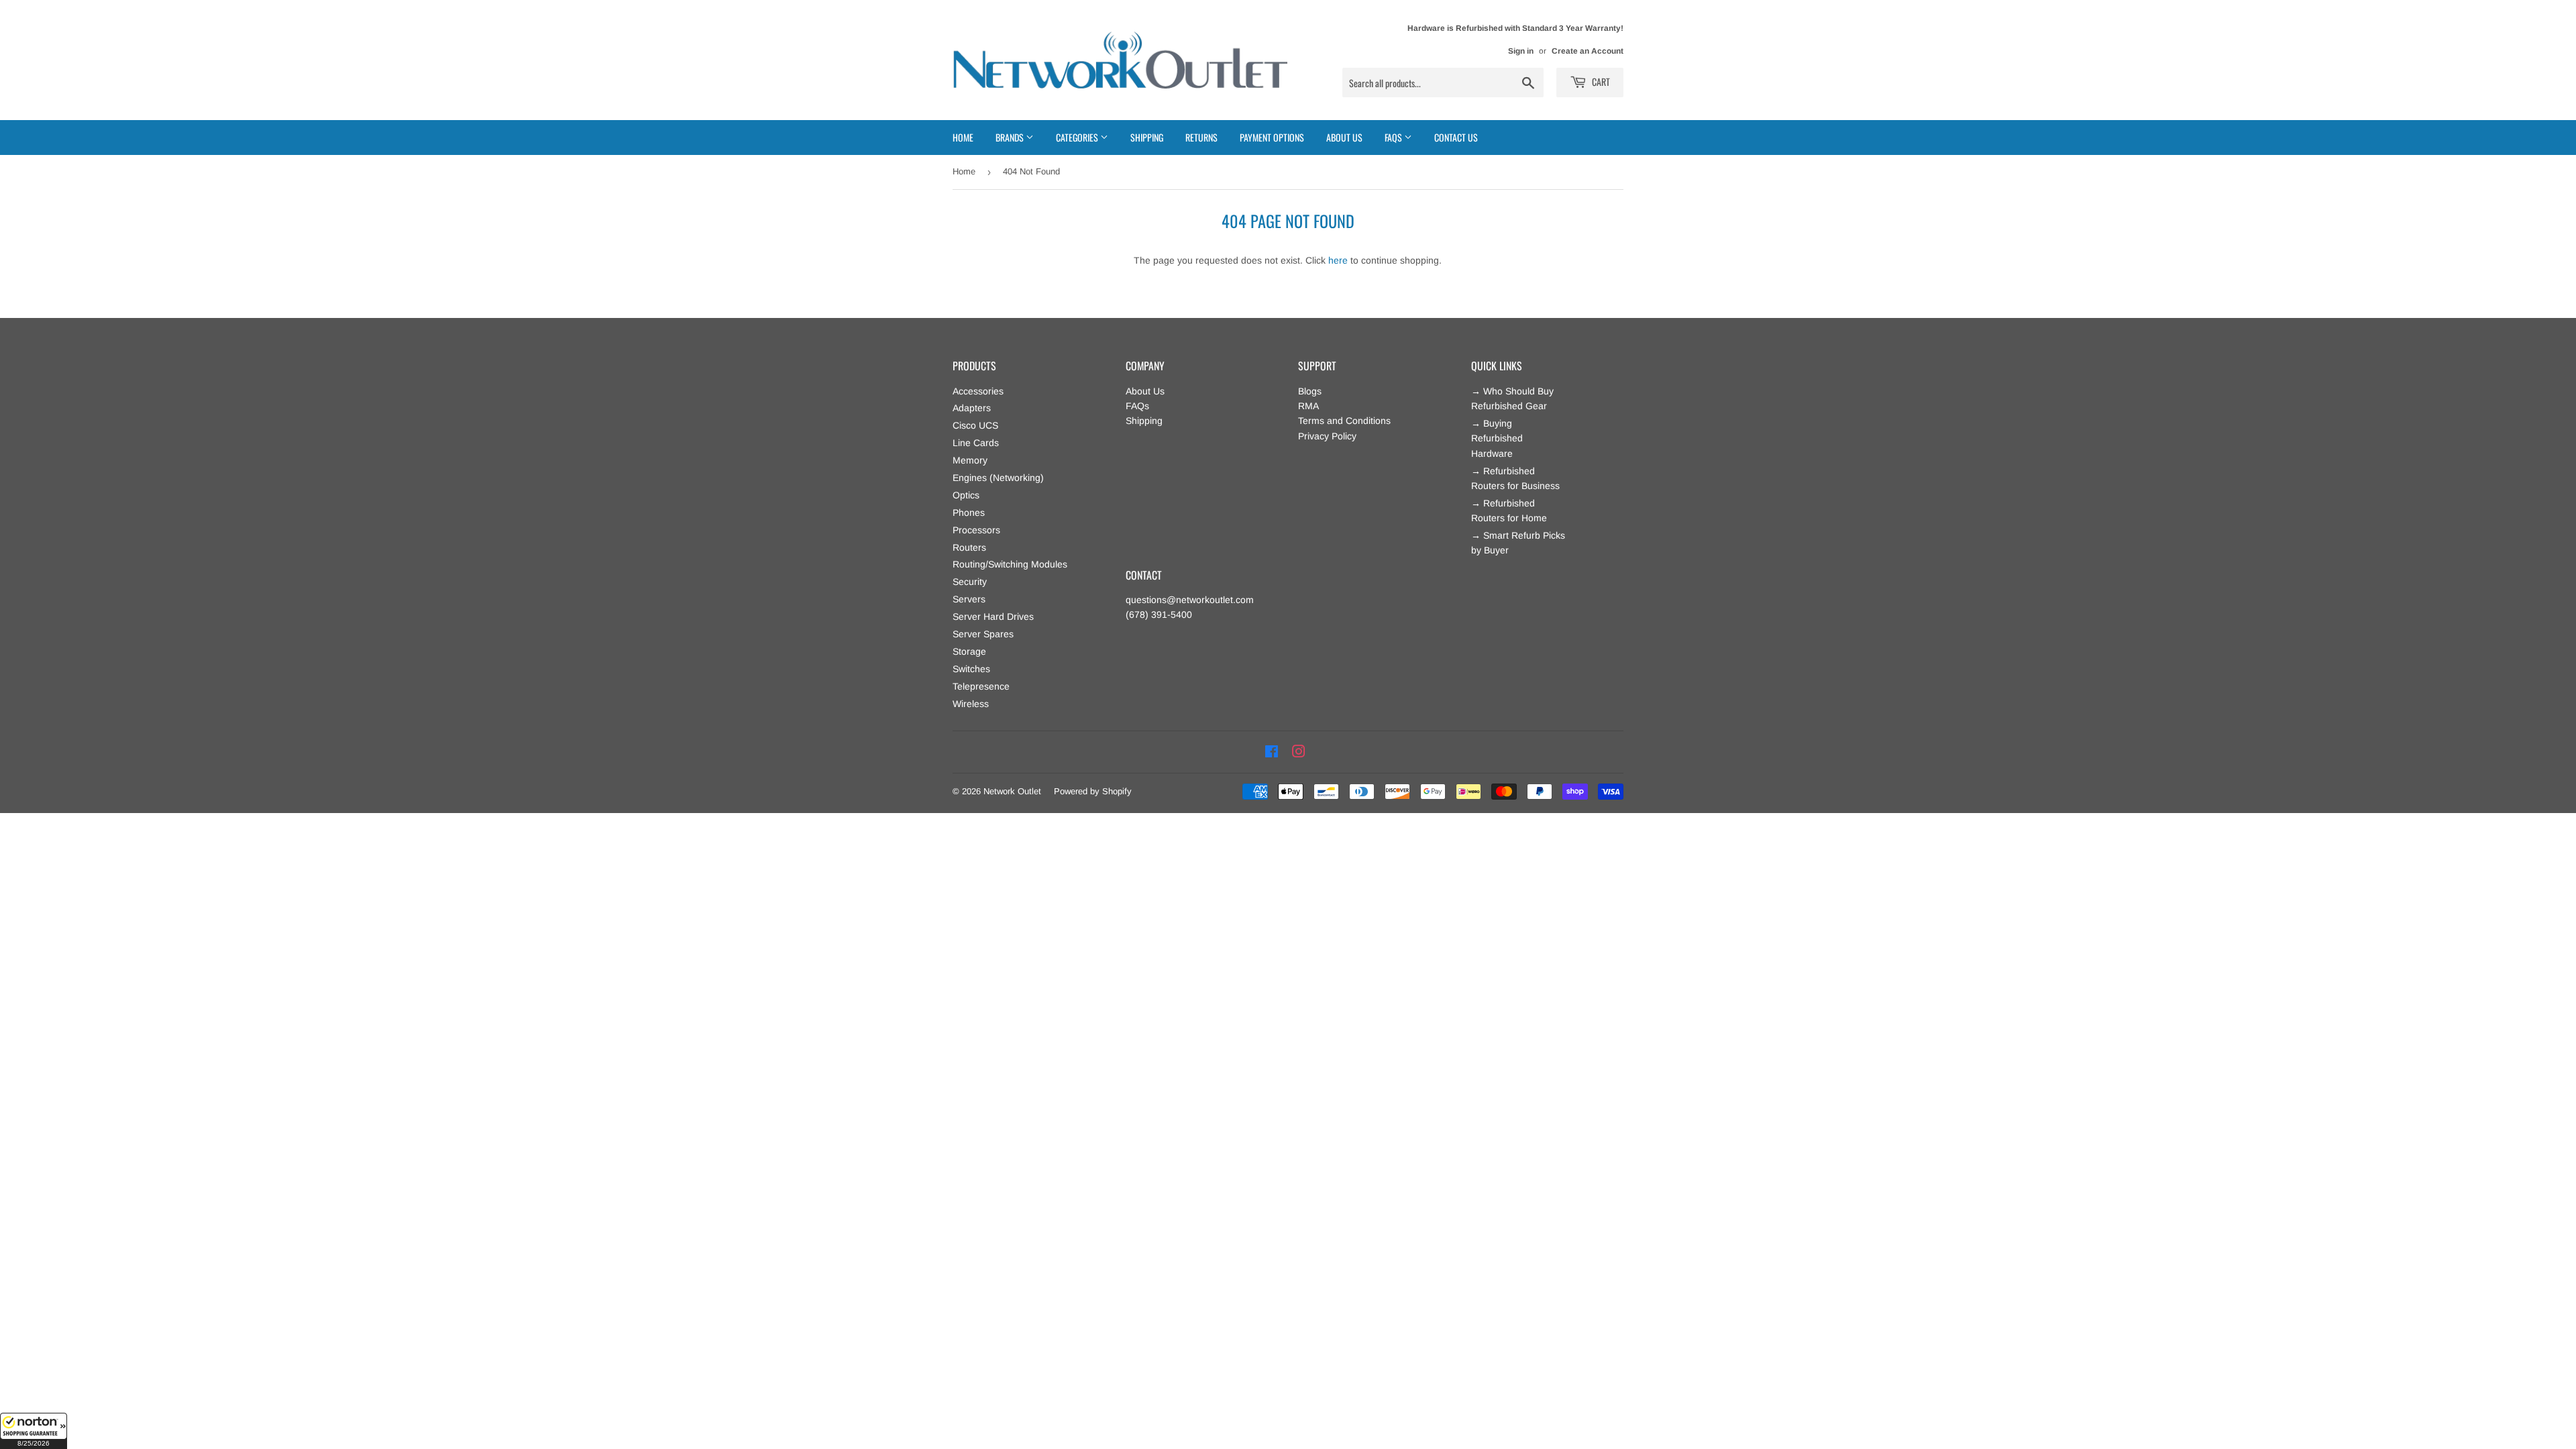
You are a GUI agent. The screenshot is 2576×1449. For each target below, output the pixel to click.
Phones (969, 513)
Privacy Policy (1327, 436)
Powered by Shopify (1093, 791)
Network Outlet (1012, 791)
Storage (969, 651)
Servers (969, 599)
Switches (971, 669)
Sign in (1521, 51)
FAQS (1394, 137)
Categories (1078, 137)
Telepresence (981, 686)
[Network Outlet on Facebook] (1272, 752)
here (1338, 260)
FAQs (1137, 406)
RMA (1308, 406)
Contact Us (1456, 137)
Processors (976, 530)
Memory (970, 460)
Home (963, 137)
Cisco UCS (975, 425)
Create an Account (1588, 51)
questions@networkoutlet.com (1190, 600)
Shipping (1147, 137)
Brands (1011, 137)
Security (970, 582)
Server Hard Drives (993, 616)
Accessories (978, 391)
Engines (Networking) (998, 478)
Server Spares (983, 634)
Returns (1201, 137)
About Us (1344, 137)
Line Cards (976, 443)
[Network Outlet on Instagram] (1299, 752)
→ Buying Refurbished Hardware (1497, 438)
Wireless (971, 704)
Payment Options (1272, 137)
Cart (1600, 82)
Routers (969, 547)
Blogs (1310, 391)
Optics (966, 495)
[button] (34, 1431)
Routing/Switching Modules (1010, 564)
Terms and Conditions (1344, 421)
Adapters (972, 408)
